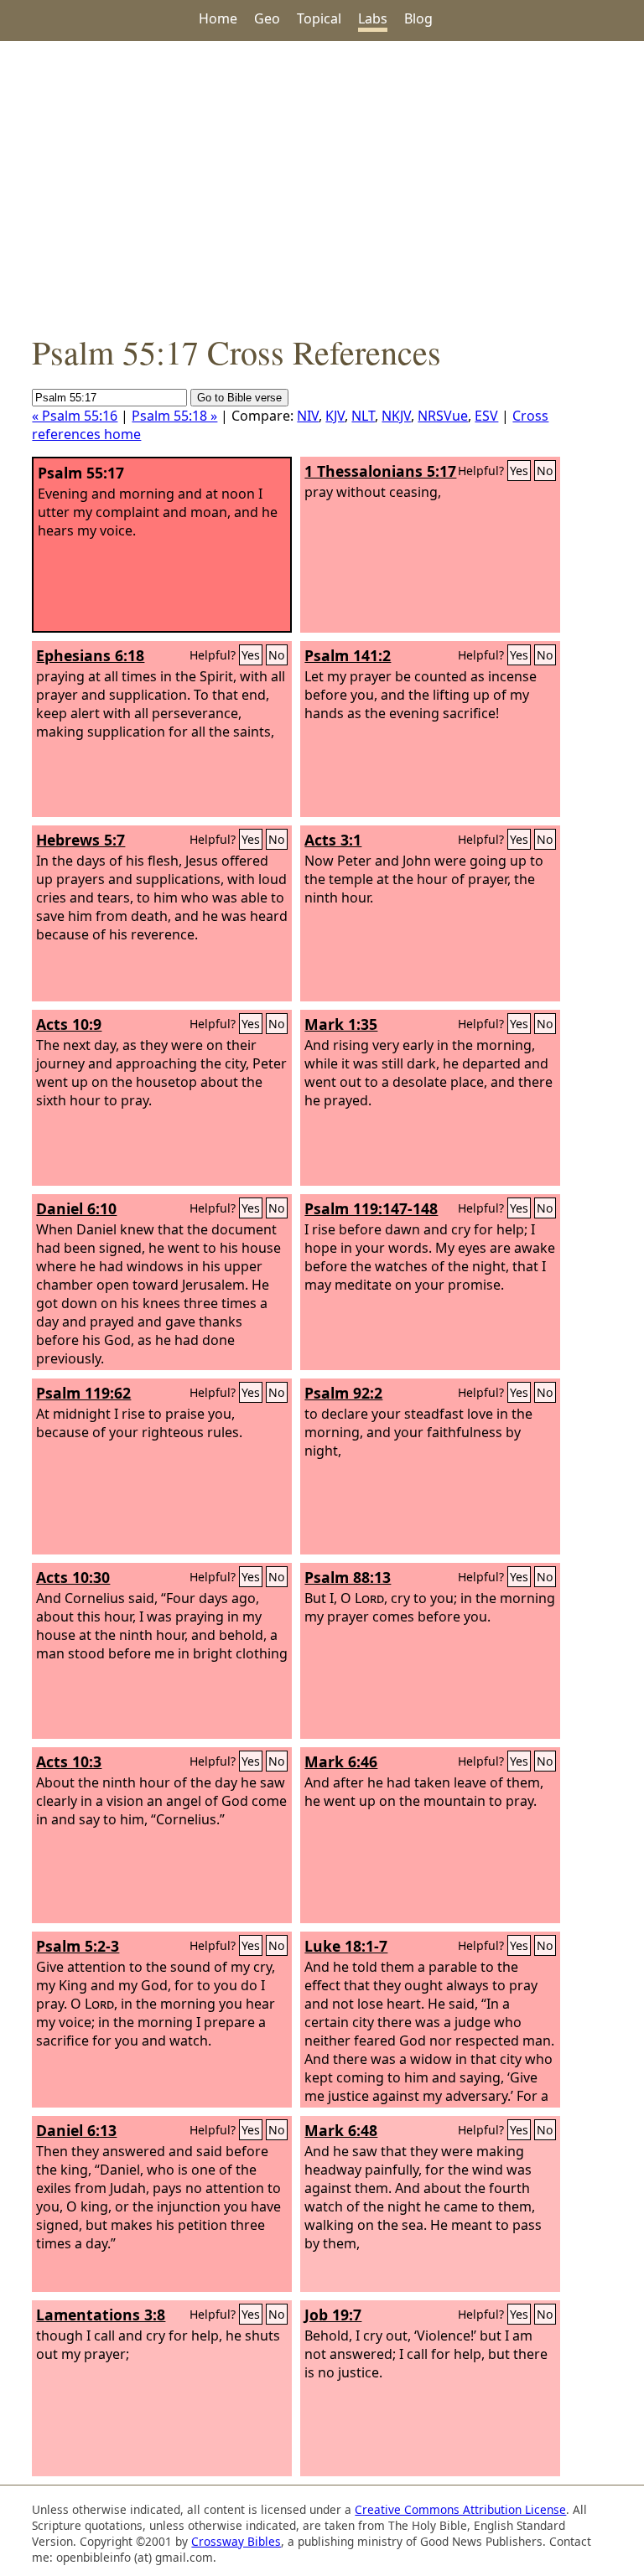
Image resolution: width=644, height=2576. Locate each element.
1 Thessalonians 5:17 (380, 471)
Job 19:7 (333, 2315)
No (545, 471)
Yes (519, 471)
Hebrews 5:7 (80, 840)
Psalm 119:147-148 (371, 1208)
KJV (335, 416)
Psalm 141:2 (348, 655)
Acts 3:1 (333, 840)
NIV (308, 416)
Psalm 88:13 (348, 1577)
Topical (319, 18)
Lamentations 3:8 (101, 2315)
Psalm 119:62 (83, 1393)
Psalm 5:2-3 (78, 1946)
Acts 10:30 (73, 1577)
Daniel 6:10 (76, 1208)
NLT (363, 416)
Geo (267, 18)
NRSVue (443, 416)
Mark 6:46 (341, 1761)
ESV (486, 416)
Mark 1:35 (341, 1024)
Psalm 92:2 (343, 1393)
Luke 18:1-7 (346, 1946)
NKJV (396, 416)
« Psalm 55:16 (75, 416)
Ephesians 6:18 (90, 655)
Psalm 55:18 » (174, 416)
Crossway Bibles (236, 2541)
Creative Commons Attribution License (460, 2509)
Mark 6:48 (341, 2130)
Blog (418, 18)
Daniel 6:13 (76, 2130)
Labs (373, 18)
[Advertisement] (322, 185)
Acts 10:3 (69, 1761)
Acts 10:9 (69, 1024)
